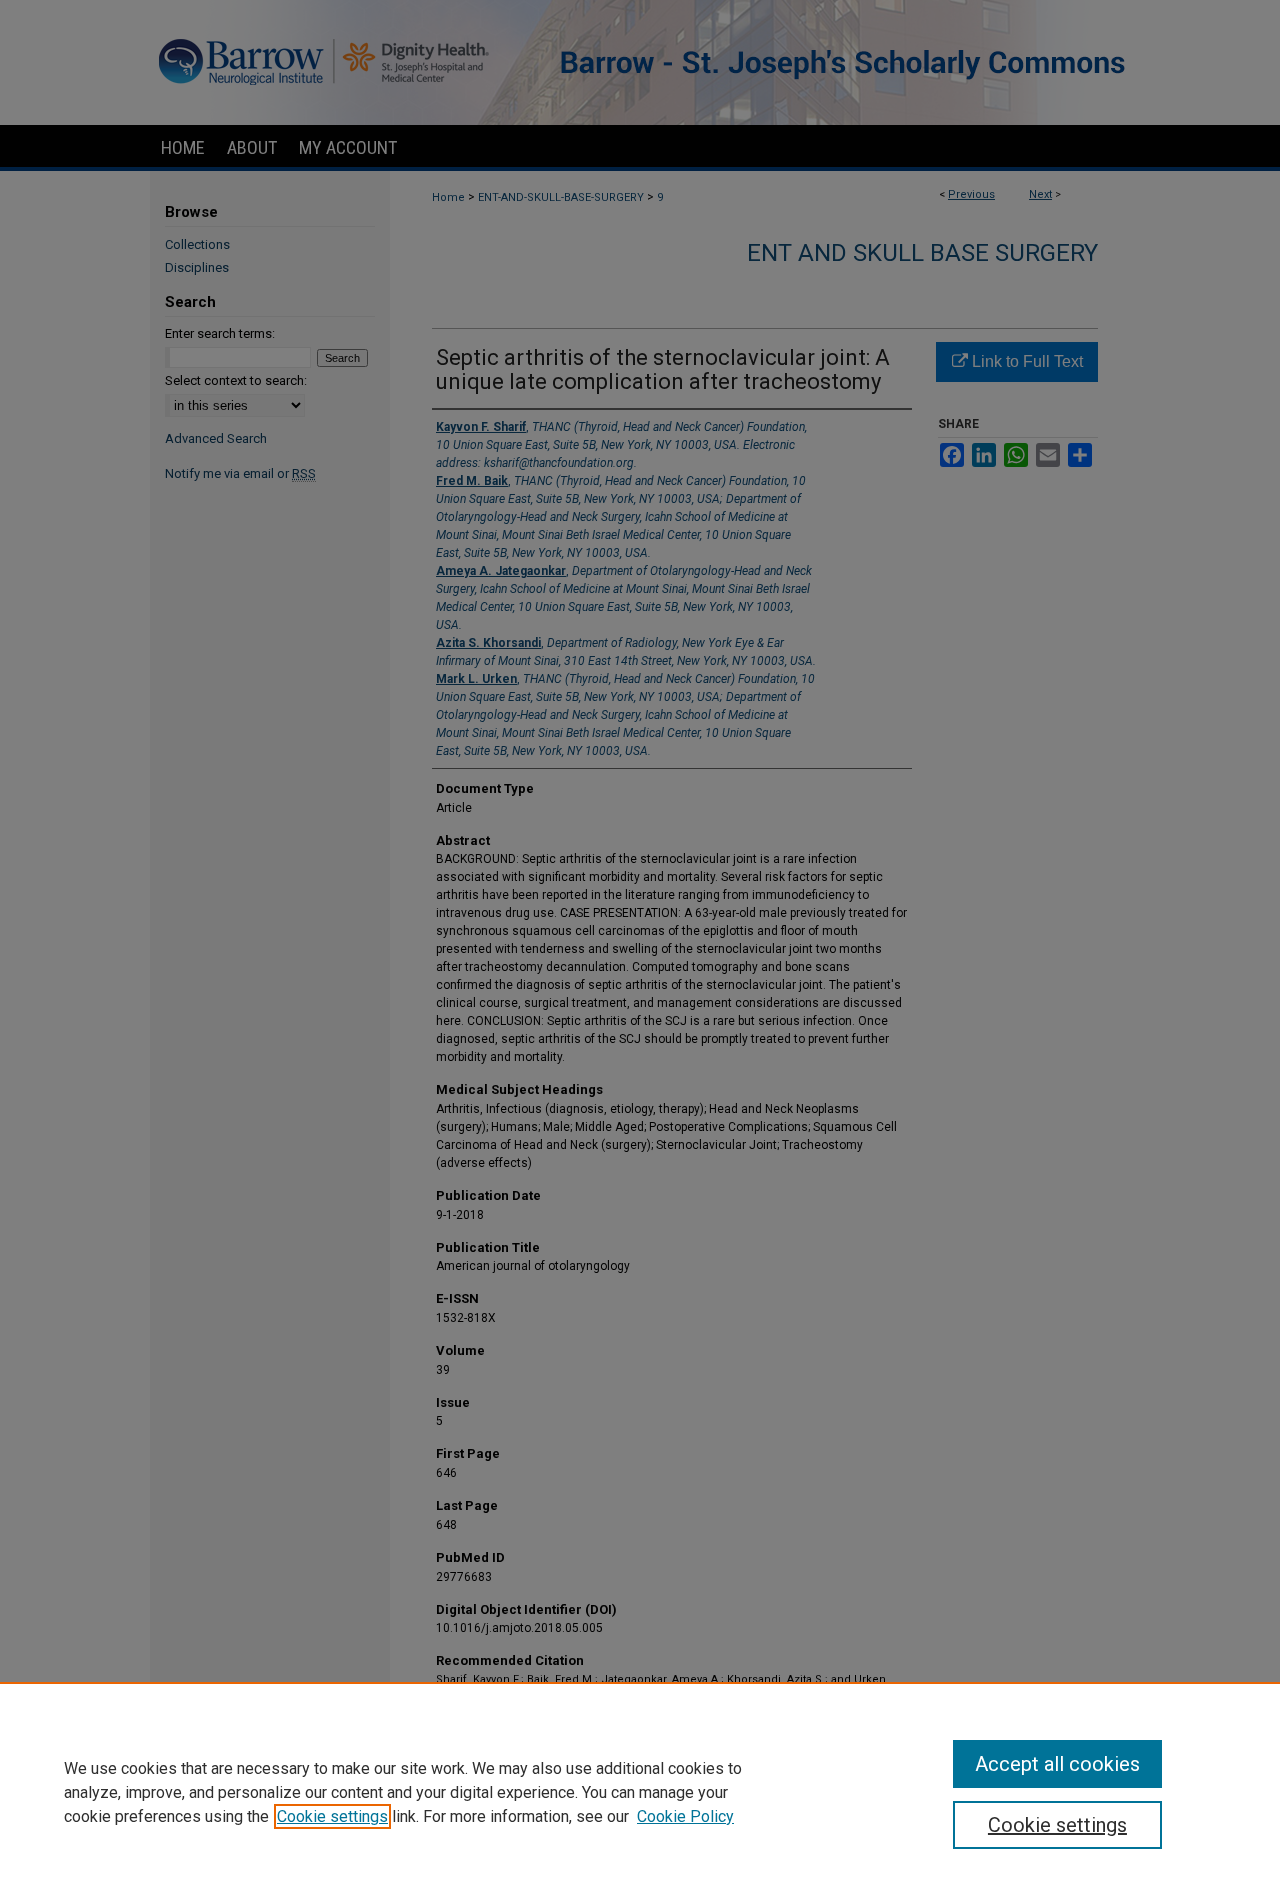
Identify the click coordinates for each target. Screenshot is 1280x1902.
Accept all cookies (1057, 1764)
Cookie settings (332, 1816)
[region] (640, 1792)
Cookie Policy (685, 1816)
